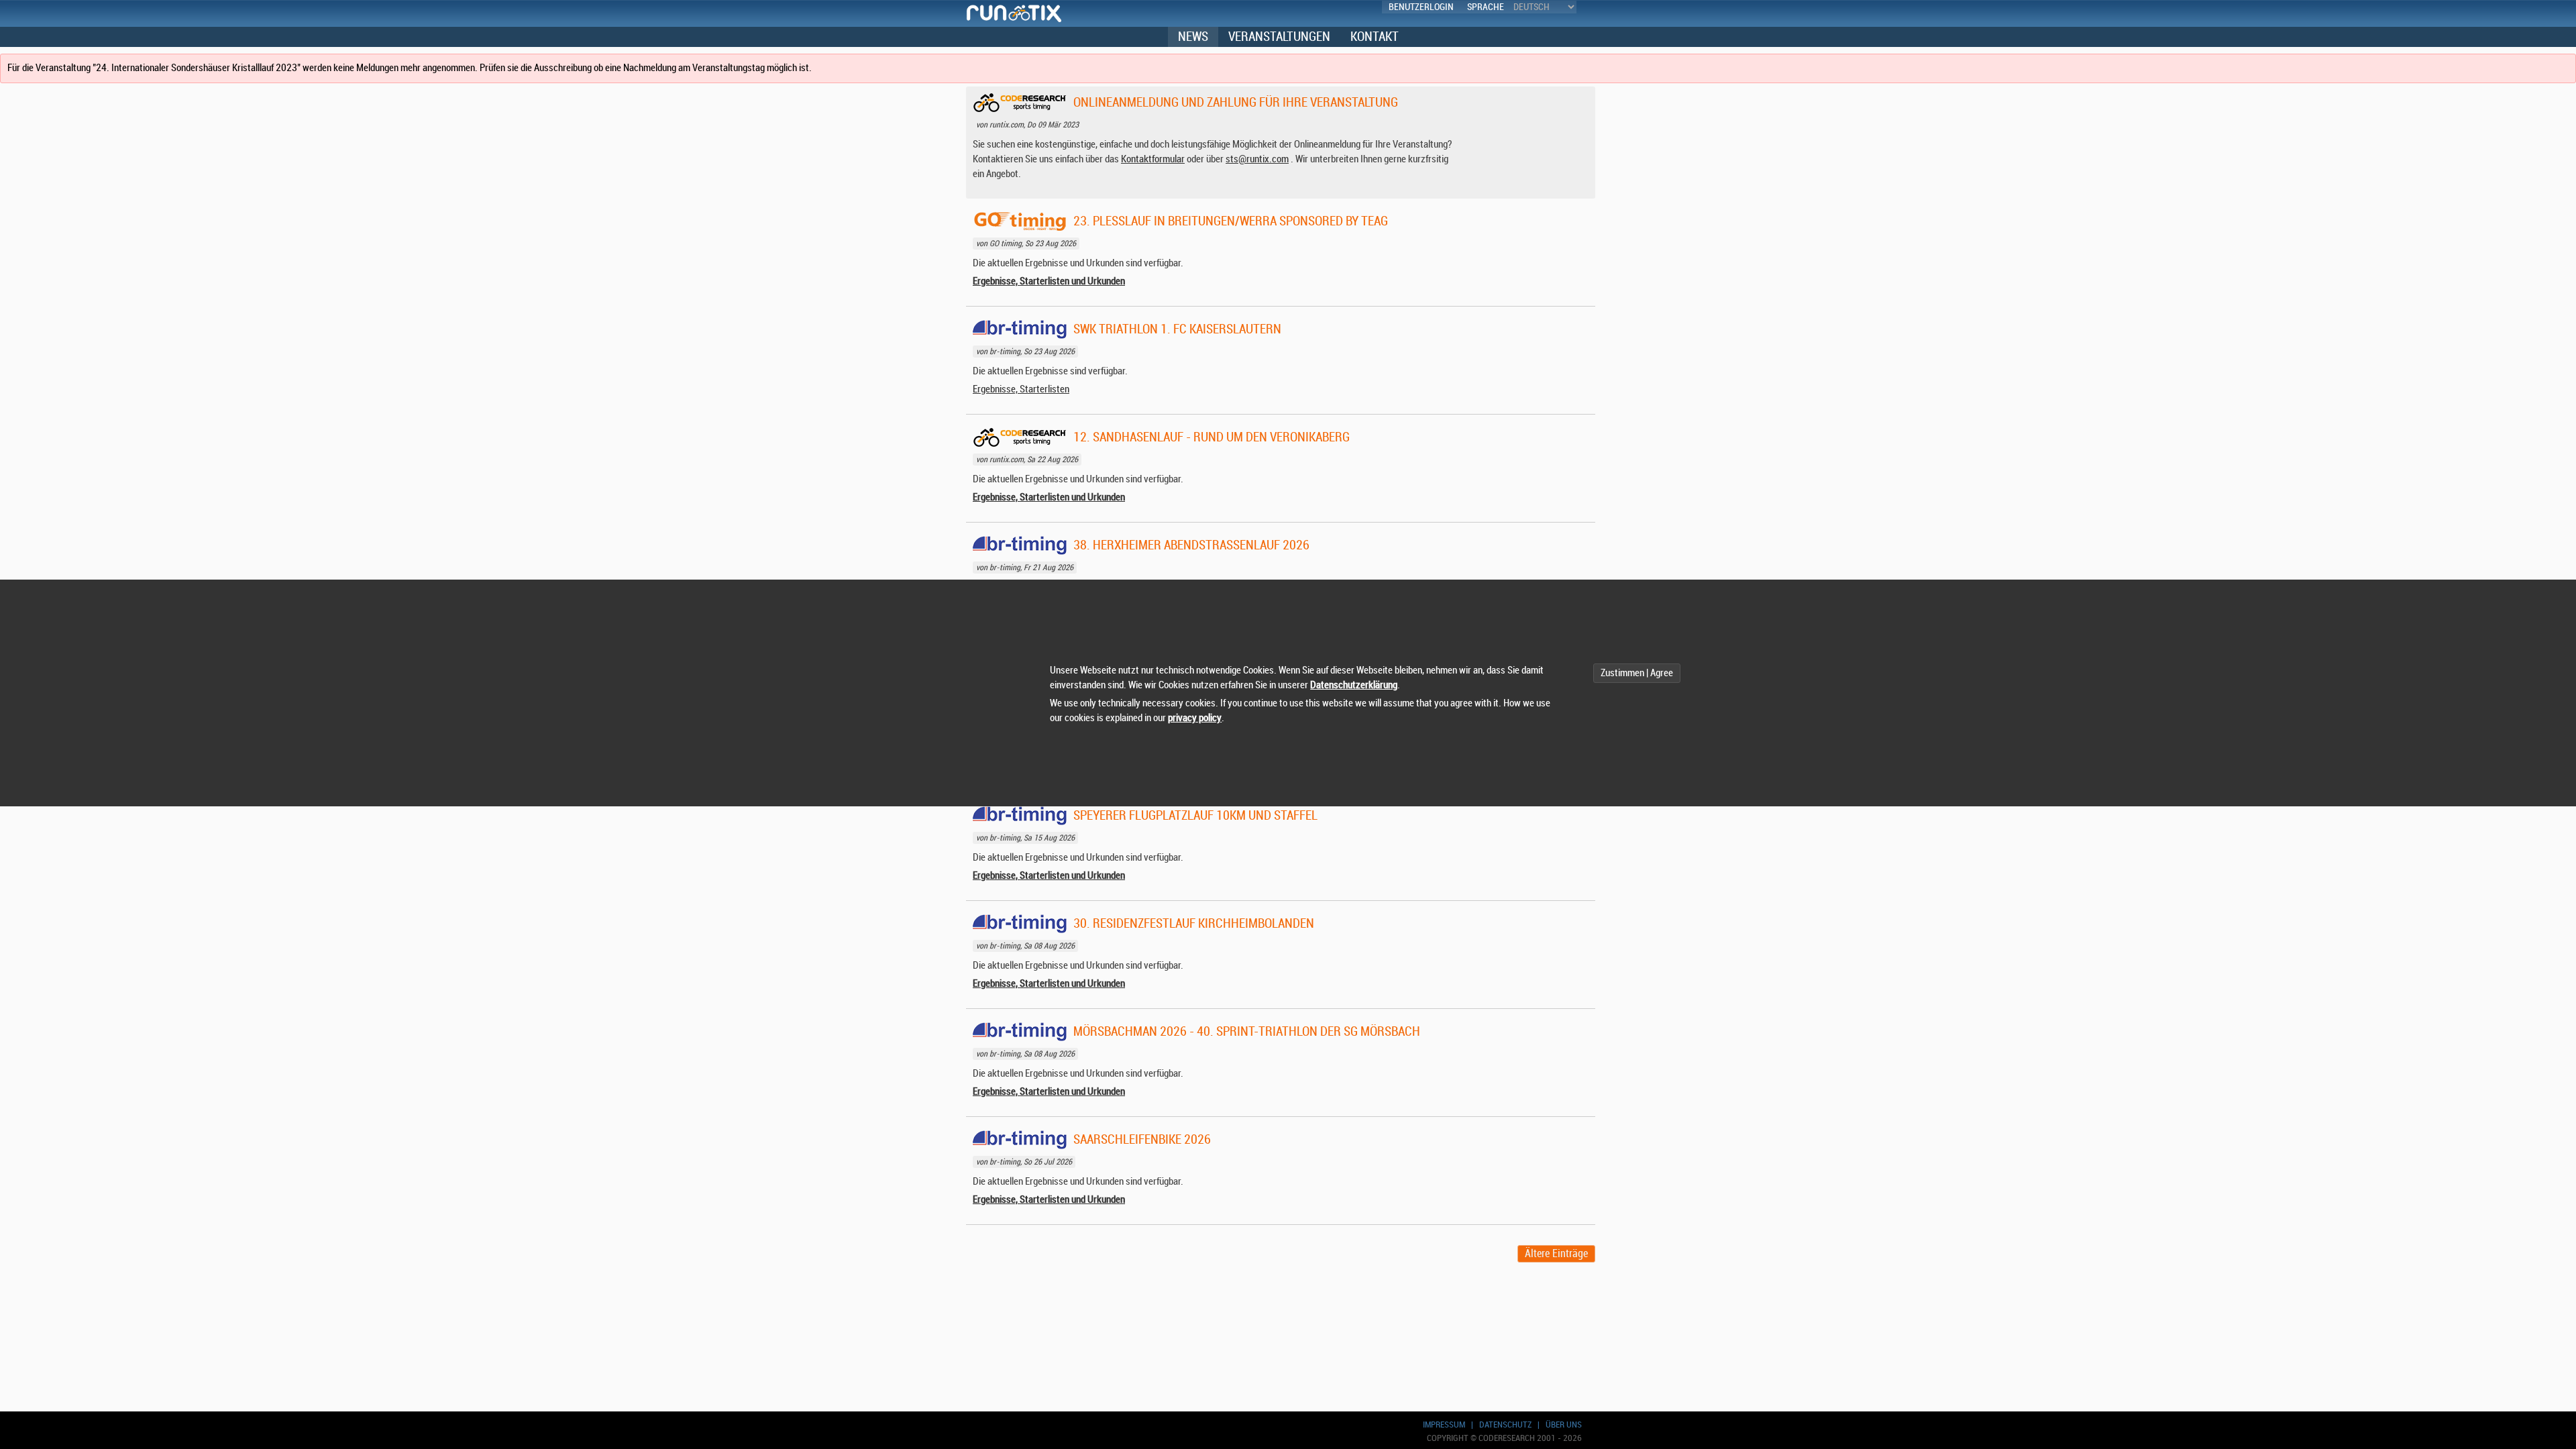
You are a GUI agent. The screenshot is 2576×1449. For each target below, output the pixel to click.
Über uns (1564, 1425)
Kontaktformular (1153, 159)
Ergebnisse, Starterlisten (1021, 389)
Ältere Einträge (1556, 1254)
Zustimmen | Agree (1637, 673)
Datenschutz (1505, 1425)
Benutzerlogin (1421, 7)
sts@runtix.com (1257, 159)
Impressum (1444, 1425)
